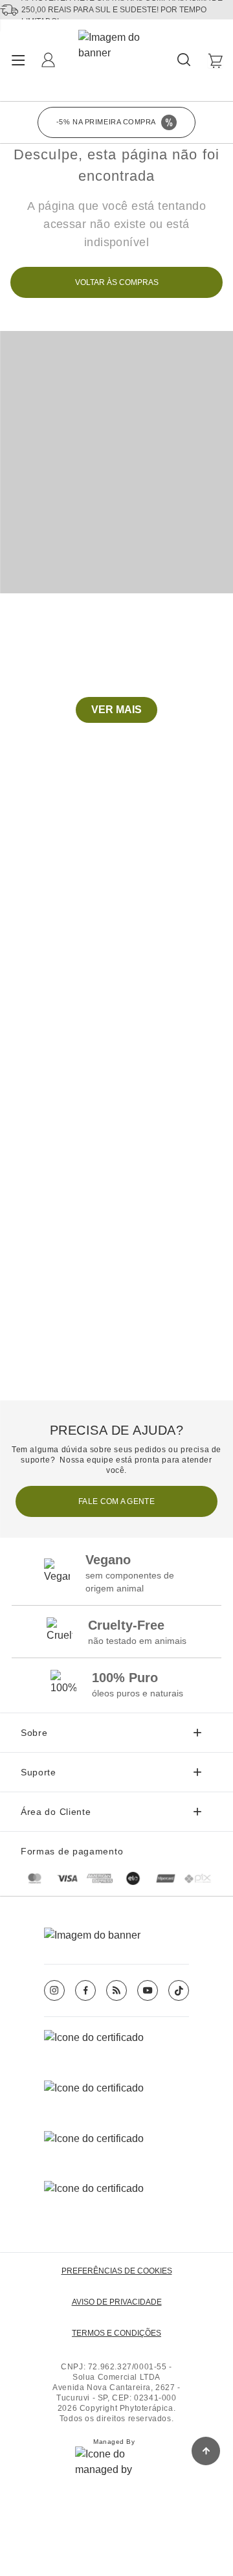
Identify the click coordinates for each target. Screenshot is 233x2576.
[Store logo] (117, 60)
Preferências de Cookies (117, 2271)
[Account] (50, 61)
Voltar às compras (117, 282)
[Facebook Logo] (85, 1990)
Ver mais (116, 710)
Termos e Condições (116, 2333)
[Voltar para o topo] (206, 2451)
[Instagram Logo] (54, 1990)
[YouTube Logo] (148, 1990)
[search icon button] (185, 61)
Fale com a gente (116, 1501)
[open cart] (215, 61)
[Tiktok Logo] (179, 1990)
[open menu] (18, 60)
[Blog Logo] (116, 1990)
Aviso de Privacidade (117, 2302)
